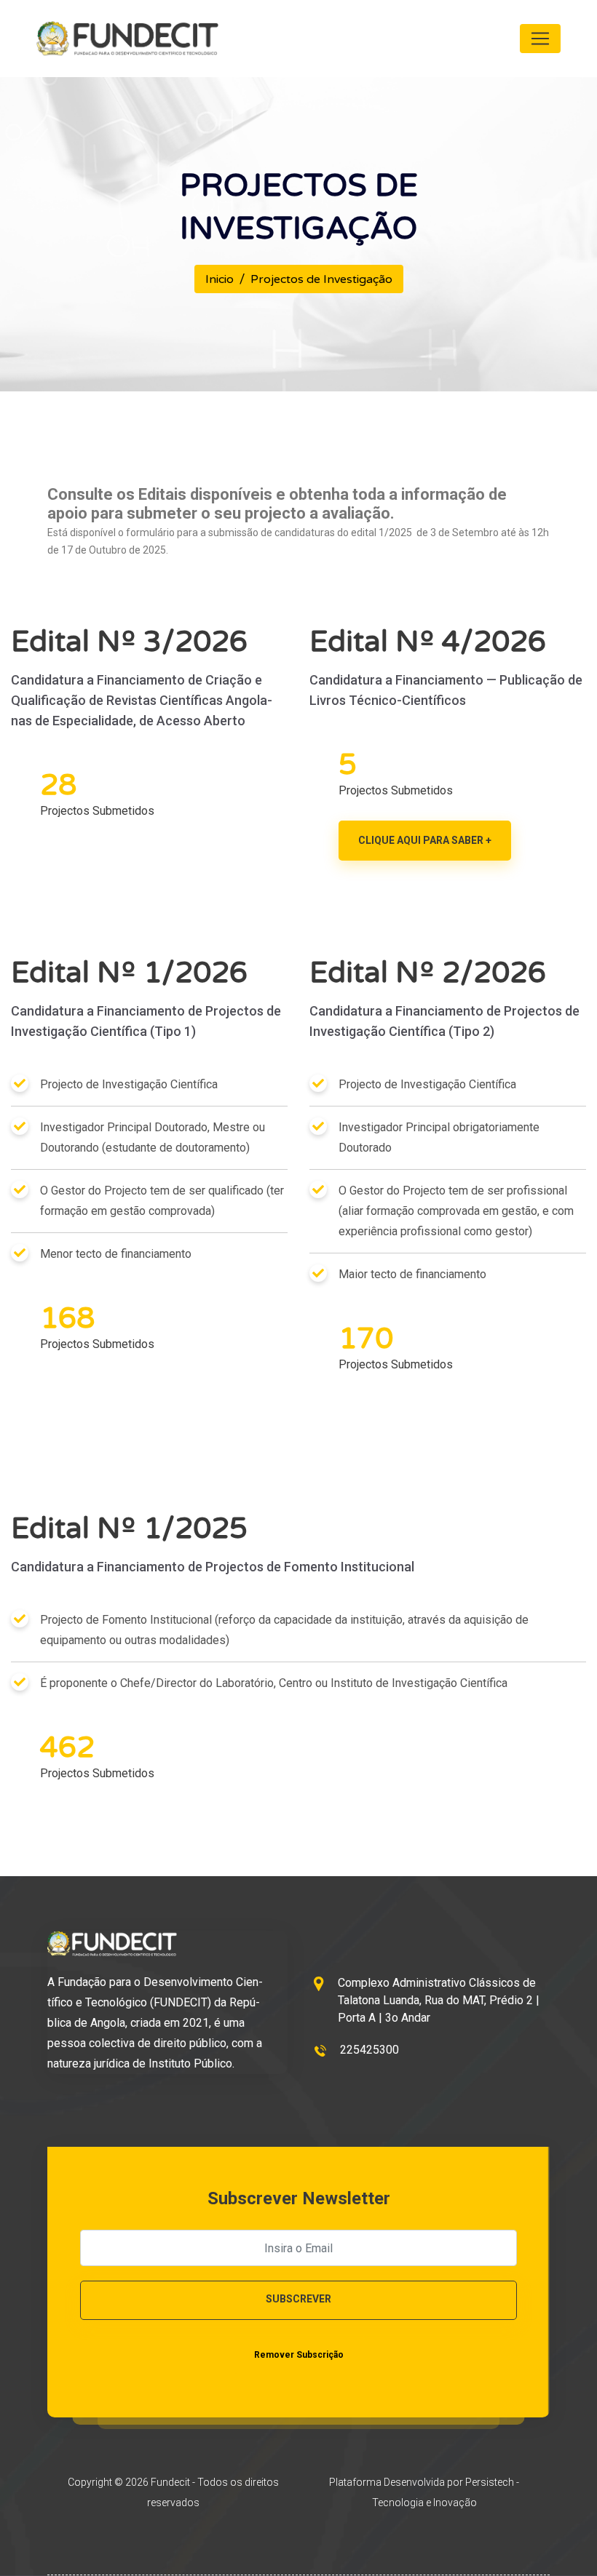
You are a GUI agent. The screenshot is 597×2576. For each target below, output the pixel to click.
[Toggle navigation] (540, 39)
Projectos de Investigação (321, 279)
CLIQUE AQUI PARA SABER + (425, 840)
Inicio (220, 279)
